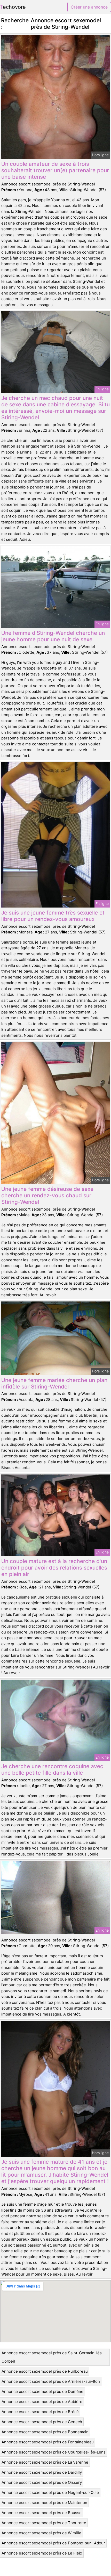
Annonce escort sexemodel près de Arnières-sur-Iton (51, 2381)
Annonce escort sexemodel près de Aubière (42, 2402)
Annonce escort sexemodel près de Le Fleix (42, 2553)
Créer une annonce (89, 7)
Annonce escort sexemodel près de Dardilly (42, 2472)
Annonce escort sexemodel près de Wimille (41, 2533)
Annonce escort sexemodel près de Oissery (42, 2482)
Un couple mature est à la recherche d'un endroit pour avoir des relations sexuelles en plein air (54, 1568)
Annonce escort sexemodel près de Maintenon (44, 2503)
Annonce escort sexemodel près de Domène (42, 2391)
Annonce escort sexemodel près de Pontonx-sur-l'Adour (53, 2543)
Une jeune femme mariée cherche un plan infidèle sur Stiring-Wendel (54, 1383)
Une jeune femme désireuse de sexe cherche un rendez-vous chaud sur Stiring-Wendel (47, 1195)
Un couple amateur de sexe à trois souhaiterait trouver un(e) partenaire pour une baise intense (55, 170)
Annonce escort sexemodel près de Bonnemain (45, 2432)
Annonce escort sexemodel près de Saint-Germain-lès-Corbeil (53, 2357)
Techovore (13, 7)
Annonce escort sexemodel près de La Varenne (45, 2462)
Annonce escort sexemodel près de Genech (42, 2422)
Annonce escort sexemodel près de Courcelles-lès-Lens (54, 2452)
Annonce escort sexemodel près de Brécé (40, 2412)
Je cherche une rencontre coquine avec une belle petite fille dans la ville (52, 1769)
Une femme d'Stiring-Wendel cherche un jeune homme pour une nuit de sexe (53, 636)
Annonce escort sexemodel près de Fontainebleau (48, 2442)
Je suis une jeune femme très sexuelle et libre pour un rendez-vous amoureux (53, 916)
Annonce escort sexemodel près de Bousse (42, 2513)
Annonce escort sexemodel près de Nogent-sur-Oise (50, 2492)
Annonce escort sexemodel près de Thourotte (44, 2523)
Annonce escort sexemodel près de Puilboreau (45, 2371)
